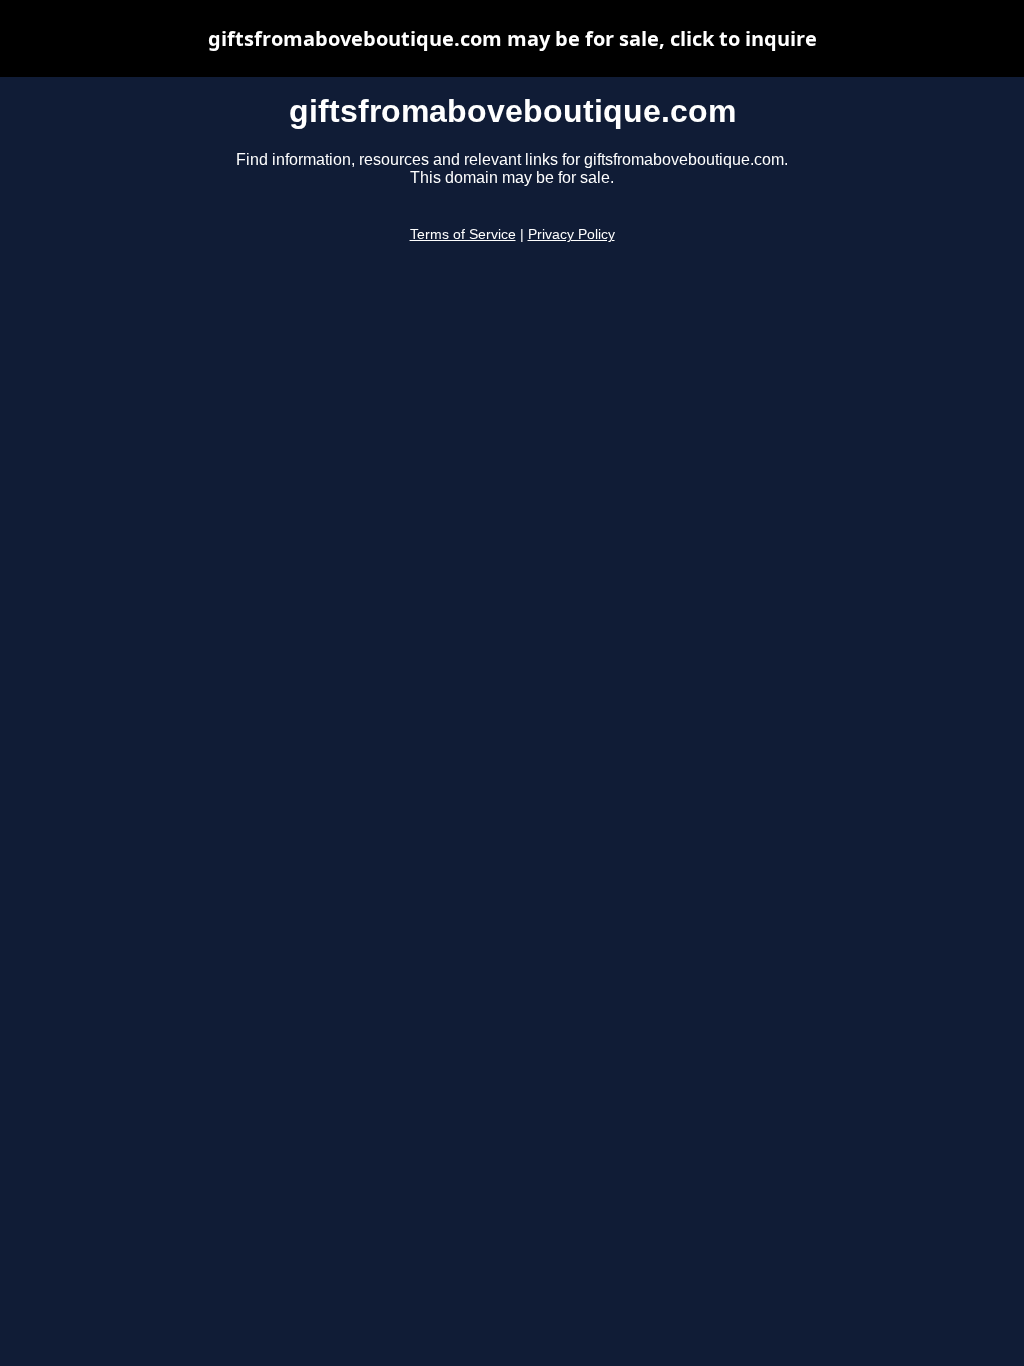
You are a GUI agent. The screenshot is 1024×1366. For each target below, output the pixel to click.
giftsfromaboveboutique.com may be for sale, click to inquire (512, 38)
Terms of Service (463, 234)
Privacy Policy (571, 234)
